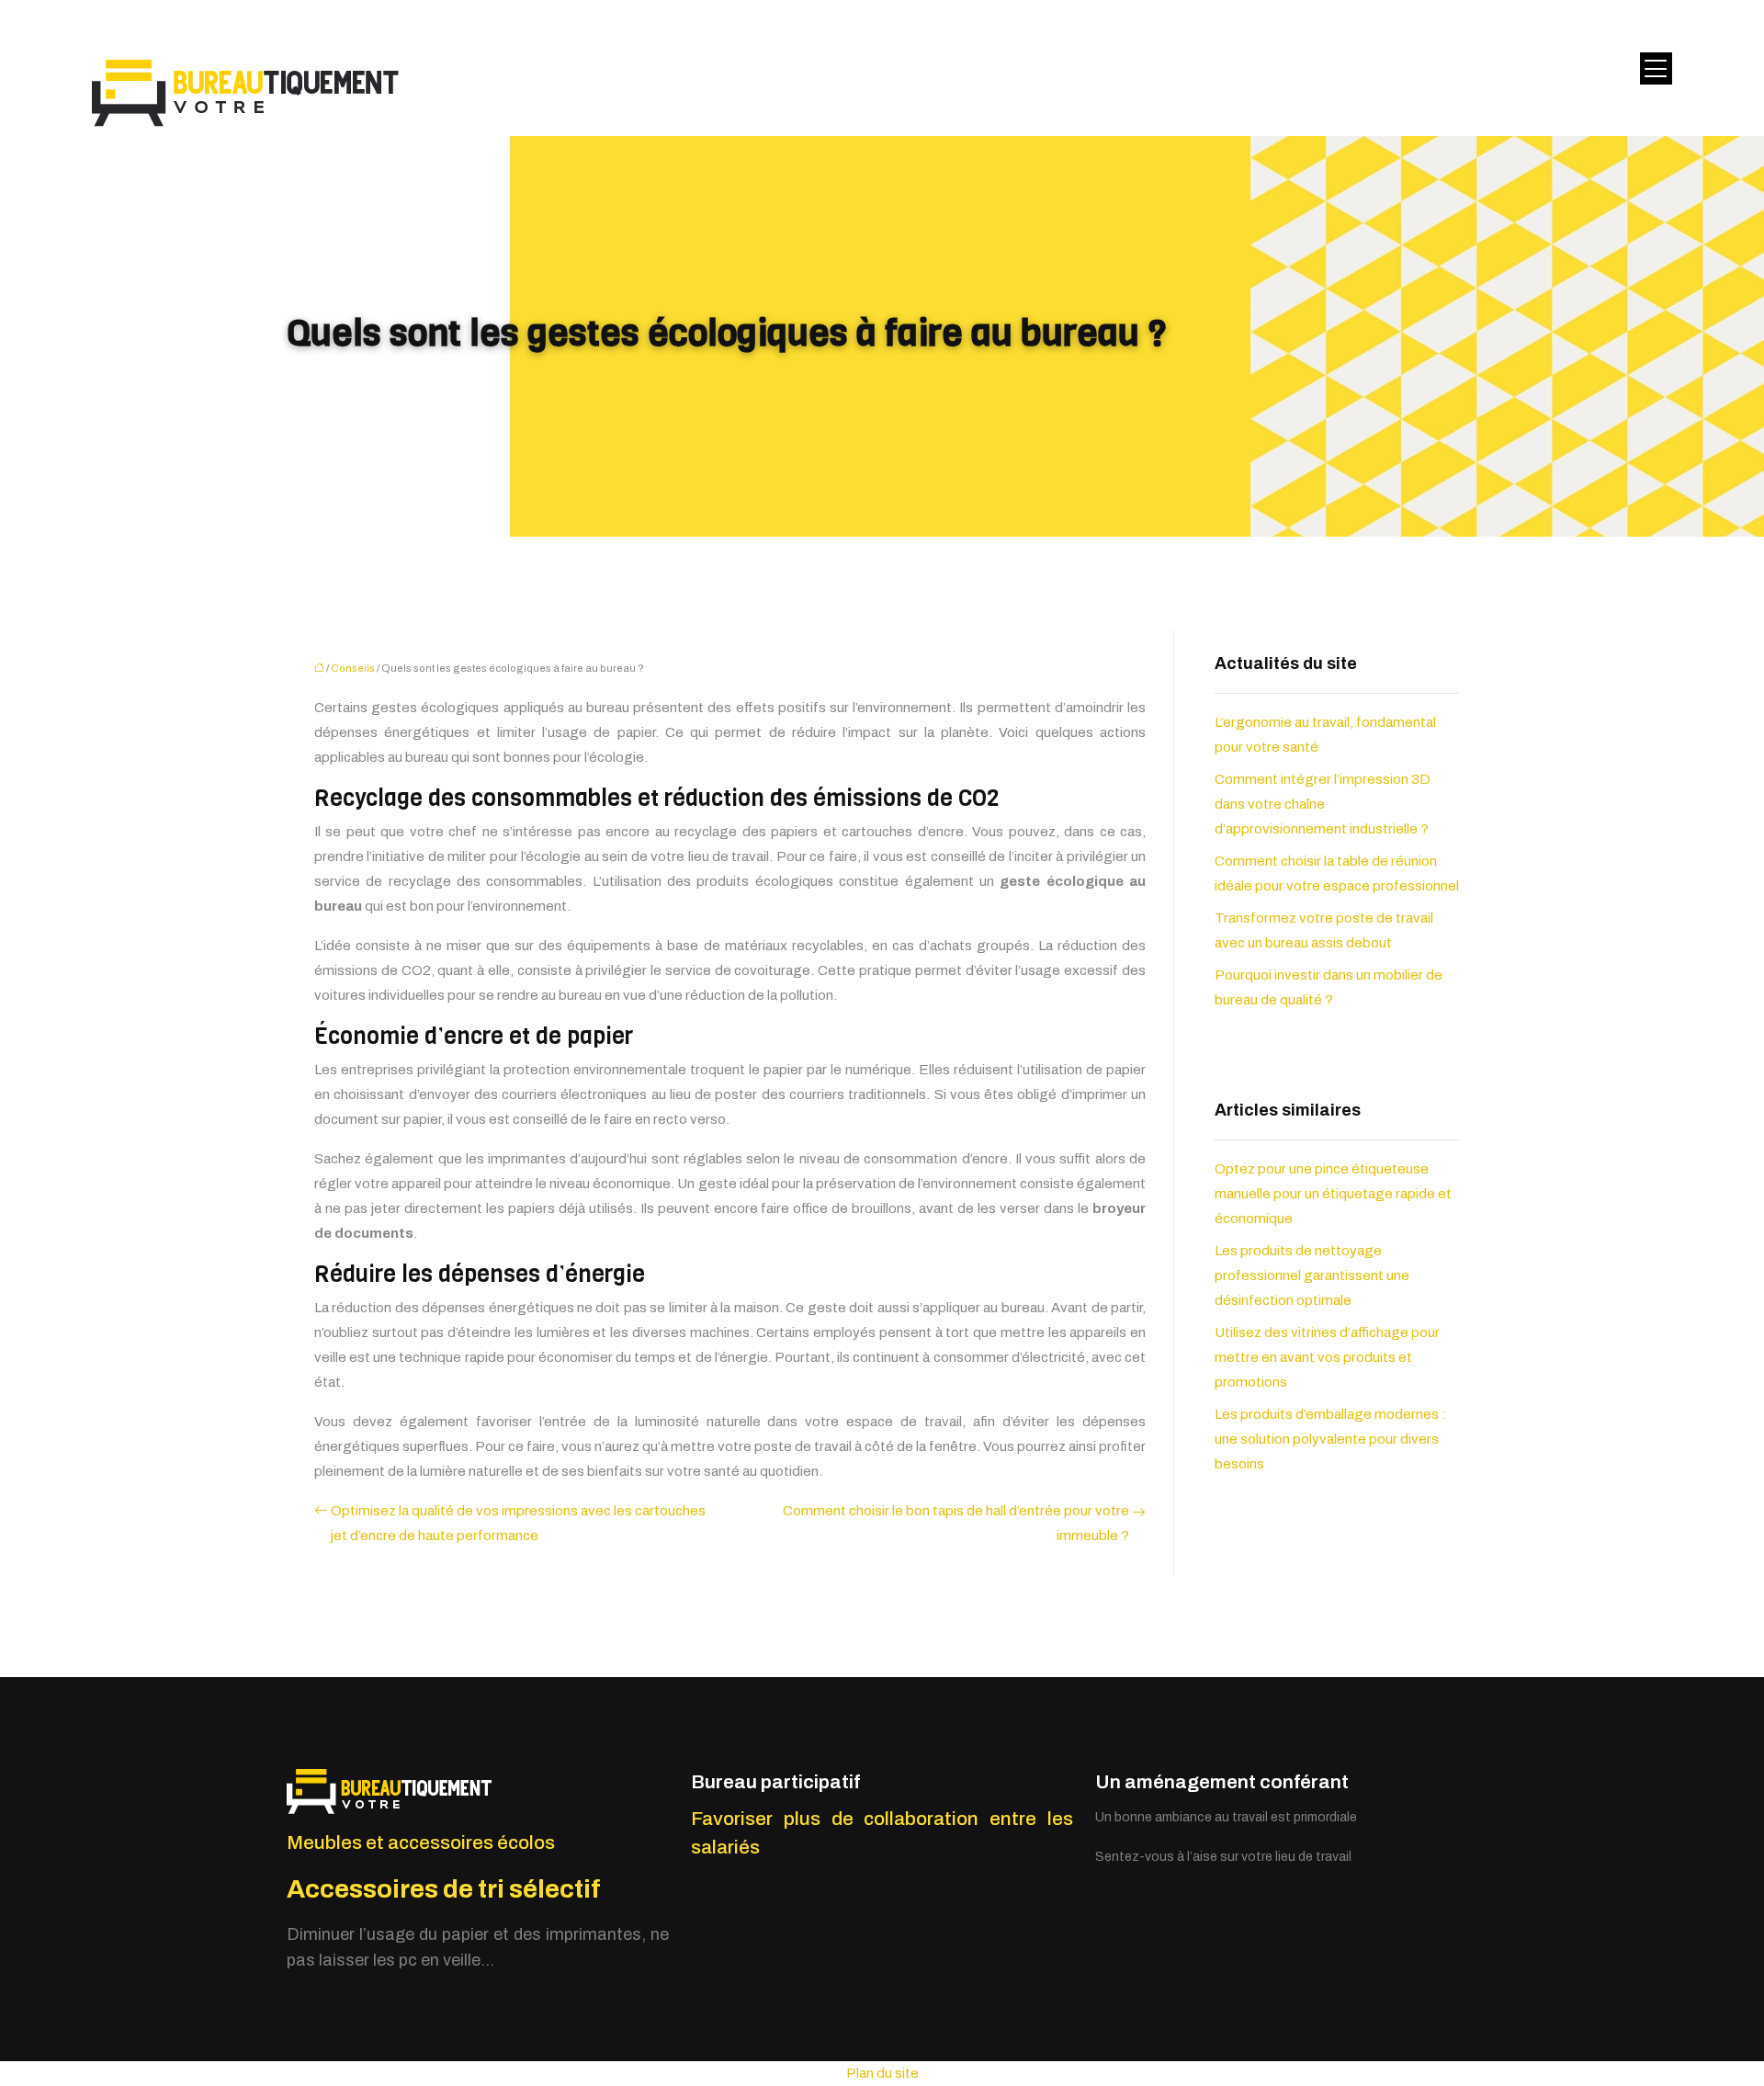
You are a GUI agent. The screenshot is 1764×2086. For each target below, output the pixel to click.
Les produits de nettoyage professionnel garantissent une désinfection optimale (1312, 1275)
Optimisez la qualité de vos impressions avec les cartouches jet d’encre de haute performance (518, 1523)
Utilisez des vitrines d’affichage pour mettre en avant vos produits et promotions (1327, 1357)
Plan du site (882, 2073)
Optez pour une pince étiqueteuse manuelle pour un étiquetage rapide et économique (1333, 1194)
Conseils (353, 668)
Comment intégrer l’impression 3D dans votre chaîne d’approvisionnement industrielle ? (1323, 804)
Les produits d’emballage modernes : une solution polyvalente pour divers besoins (1330, 1439)
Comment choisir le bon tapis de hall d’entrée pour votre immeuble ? (956, 1523)
